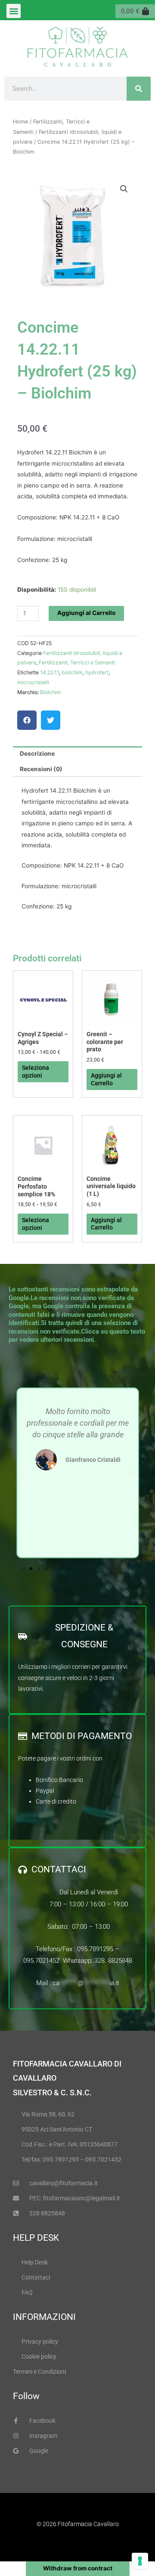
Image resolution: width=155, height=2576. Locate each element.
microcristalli (33, 682)
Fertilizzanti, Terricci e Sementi (77, 663)
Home (20, 122)
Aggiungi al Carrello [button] (106, 1079)
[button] (14, 11)
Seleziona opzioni (36, 1072)
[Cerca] (139, 89)
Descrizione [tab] (37, 754)
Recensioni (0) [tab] (41, 769)
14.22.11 (50, 672)
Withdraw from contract (78, 2568)
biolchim (72, 672)
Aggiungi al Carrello (86, 613)
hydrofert (97, 672)
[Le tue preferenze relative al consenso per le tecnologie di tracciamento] (140, 2561)
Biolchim (51, 692)
